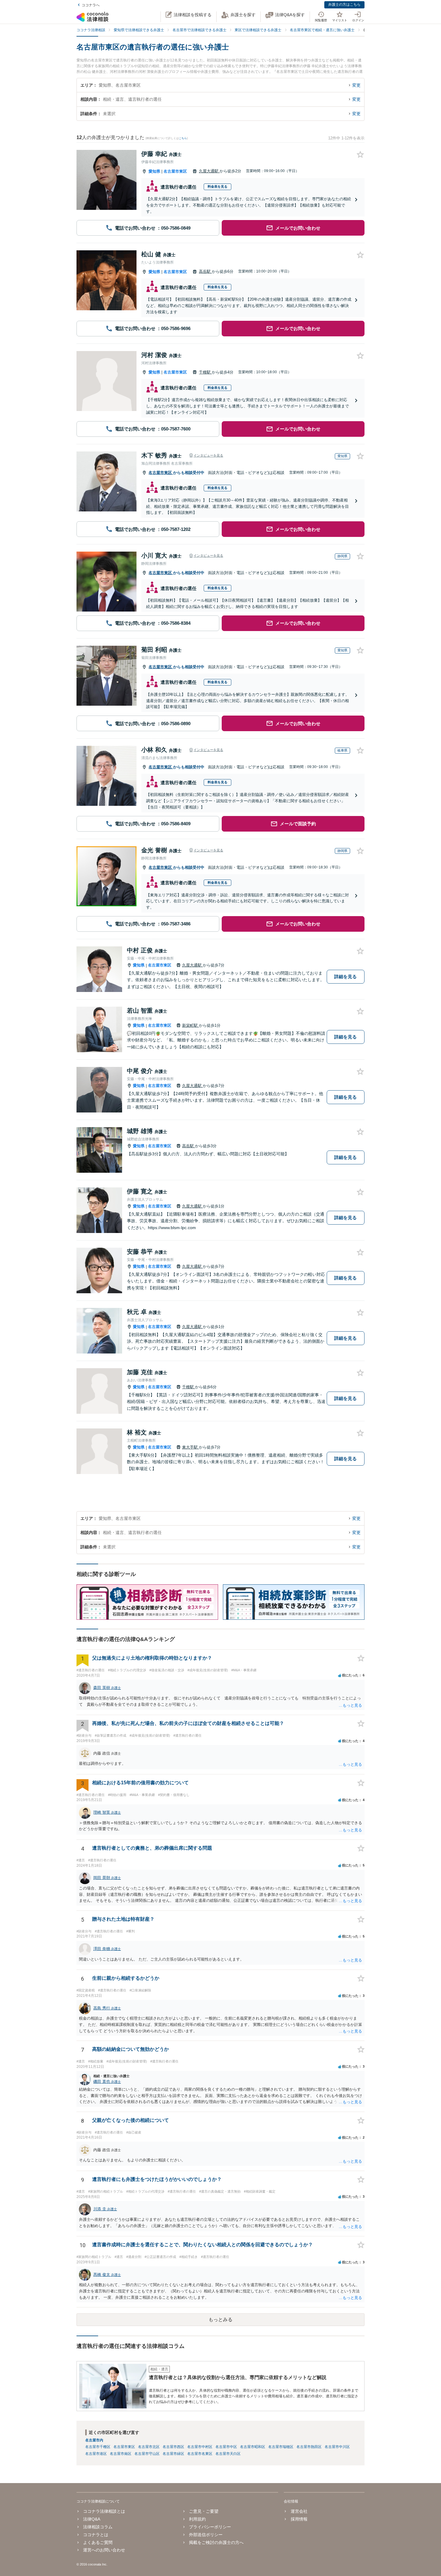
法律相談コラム (98, 2527)
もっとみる (220, 2320)
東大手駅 (190, 1447)
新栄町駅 (190, 1025)
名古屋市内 (94, 2440)
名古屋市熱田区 (309, 2447)
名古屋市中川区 (337, 2447)
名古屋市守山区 (147, 2454)
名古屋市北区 (149, 2447)
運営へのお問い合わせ (104, 2550)
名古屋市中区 (226, 2447)
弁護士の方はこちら (344, 4)
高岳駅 (205, 271)
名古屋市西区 (173, 2447)
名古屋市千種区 (98, 2447)
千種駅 (205, 372)
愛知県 (154, 171)
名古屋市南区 (121, 2454)
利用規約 (197, 2519)
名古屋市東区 (175, 171)
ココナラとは (96, 2535)
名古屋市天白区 (228, 2454)
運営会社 (299, 2511)
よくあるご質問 (98, 2542)
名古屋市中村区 (200, 2447)
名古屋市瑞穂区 (281, 2447)
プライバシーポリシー (210, 2527)
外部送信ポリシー (206, 2535)
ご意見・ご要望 (204, 2511)
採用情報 (299, 2519)
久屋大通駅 (209, 171)
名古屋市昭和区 (253, 2447)
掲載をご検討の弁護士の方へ (216, 2542)
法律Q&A (92, 2519)
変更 (356, 85)
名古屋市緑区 (173, 2454)
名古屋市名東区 (200, 2454)
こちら (183, 138)
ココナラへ (91, 5)
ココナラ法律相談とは (104, 2511)
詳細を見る (345, 977)
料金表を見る (217, 186)
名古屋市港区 (96, 2454)
